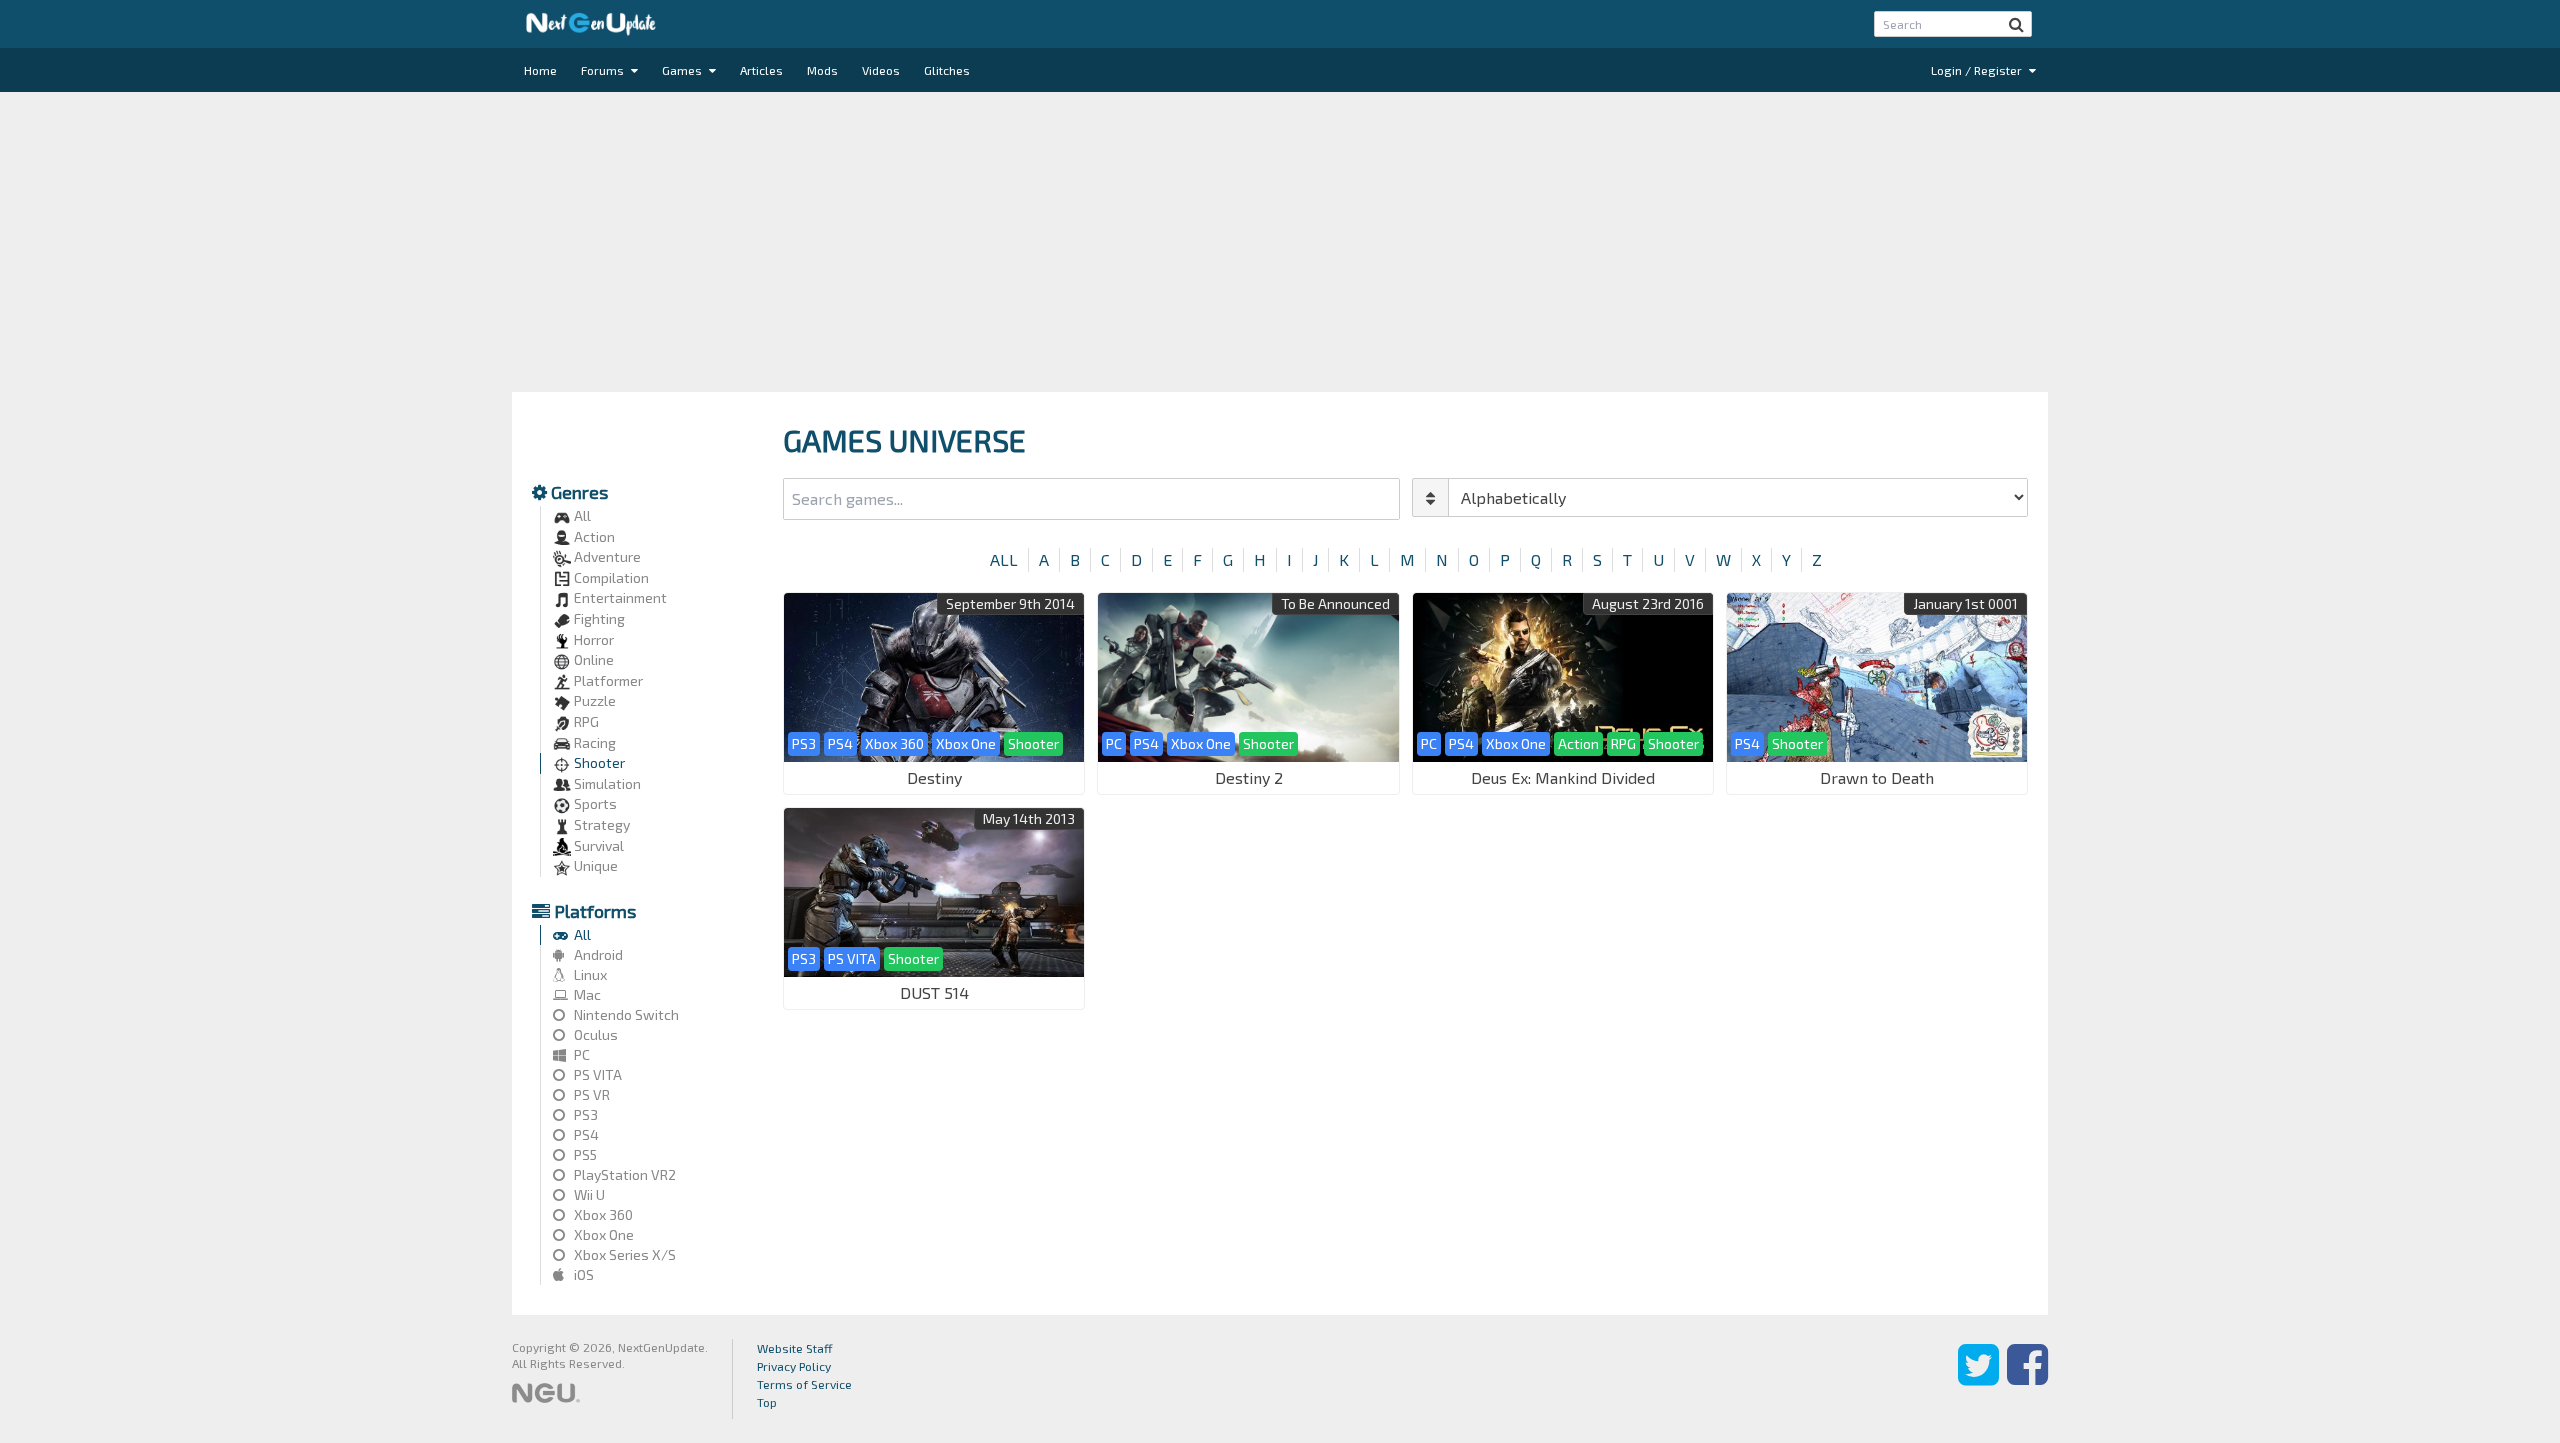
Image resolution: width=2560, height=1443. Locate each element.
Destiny (934, 777)
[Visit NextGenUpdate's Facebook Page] (2027, 1379)
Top (767, 1402)
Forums (604, 70)
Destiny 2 (1249, 777)
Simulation (606, 783)
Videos (881, 70)
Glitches (947, 70)
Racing (593, 742)
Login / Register (1978, 70)
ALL (1004, 559)
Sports (594, 803)
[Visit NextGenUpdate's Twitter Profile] (1978, 1379)
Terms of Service (804, 1384)
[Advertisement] (1280, 242)
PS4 (585, 1134)
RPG (585, 721)
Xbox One (602, 1234)
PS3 (584, 1114)
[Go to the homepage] (591, 24)
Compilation (610, 577)
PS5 (584, 1154)
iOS (582, 1274)
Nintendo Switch (625, 1014)
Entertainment (619, 597)
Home (540, 70)
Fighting (598, 618)
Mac (586, 994)
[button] (2016, 24)
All (581, 515)
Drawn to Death (1877, 777)
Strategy (600, 824)
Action (593, 536)
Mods (822, 70)
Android (597, 954)
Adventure (606, 556)
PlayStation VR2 (623, 1174)
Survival (597, 845)
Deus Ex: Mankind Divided (1563, 777)
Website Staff (795, 1348)
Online (592, 659)
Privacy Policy (794, 1366)
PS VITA (596, 1074)
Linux (589, 974)
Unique (594, 865)
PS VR (590, 1094)
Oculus (594, 1034)
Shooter (598, 762)
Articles (761, 70)
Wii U (588, 1194)
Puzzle (593, 700)
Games (683, 70)
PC (580, 1054)
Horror (592, 639)
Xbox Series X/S (623, 1254)
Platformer (607, 680)
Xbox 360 (602, 1214)
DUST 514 (934, 992)
